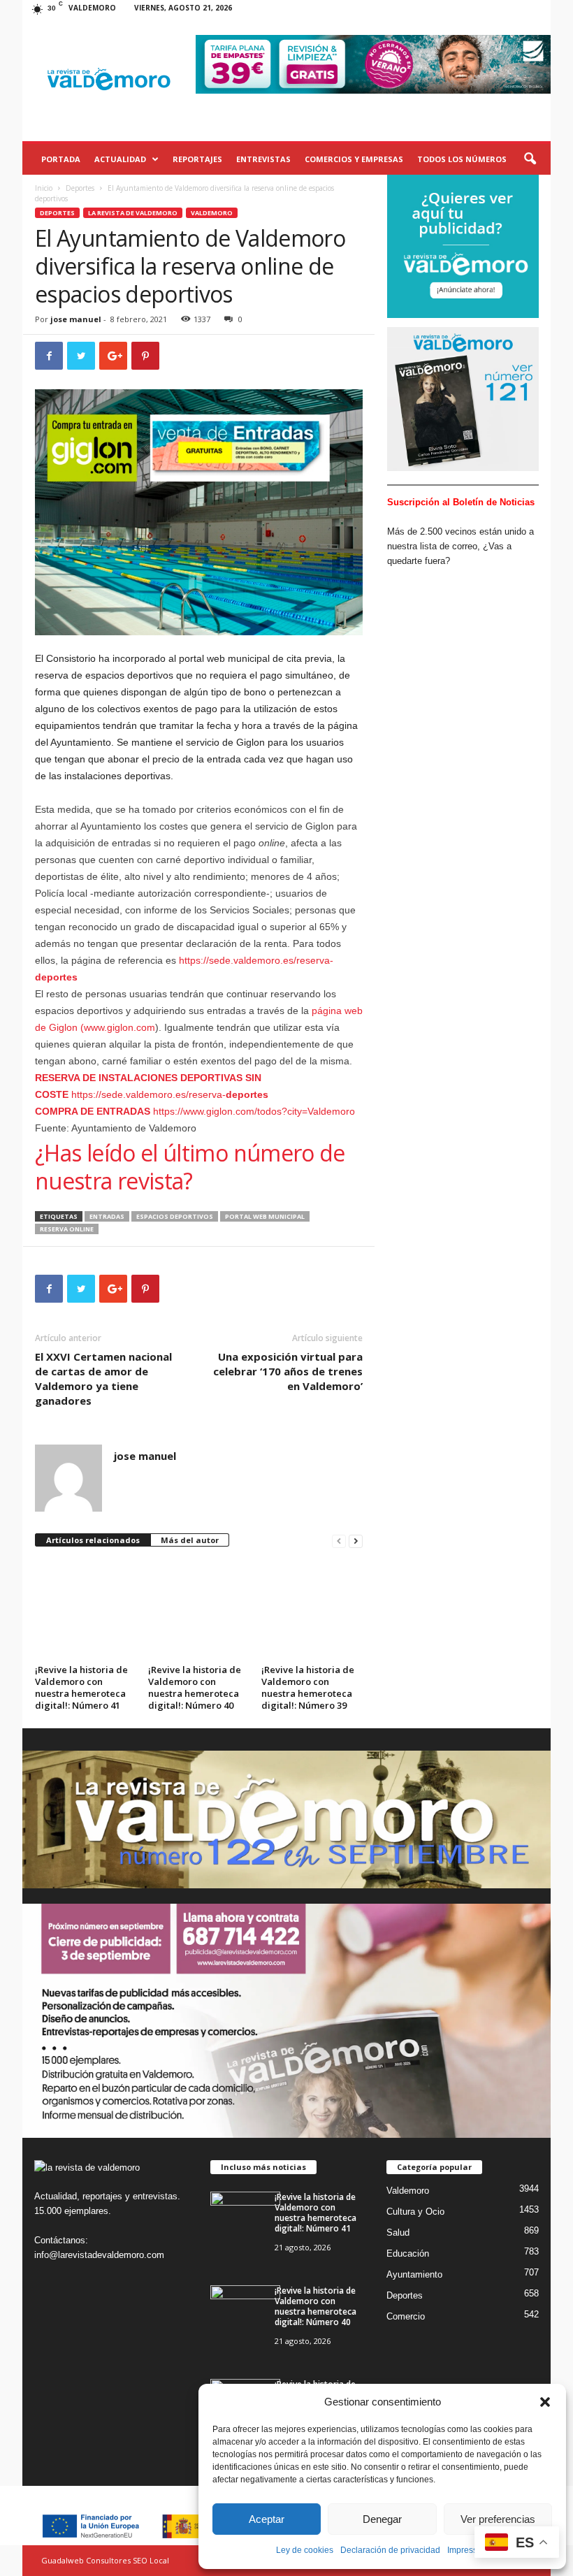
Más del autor (190, 1540)
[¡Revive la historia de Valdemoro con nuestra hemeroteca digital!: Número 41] (85, 1601)
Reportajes (197, 159)
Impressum (468, 2550)
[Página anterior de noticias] (339, 1541)
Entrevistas (263, 159)
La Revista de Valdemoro (133, 213)
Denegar (382, 2519)
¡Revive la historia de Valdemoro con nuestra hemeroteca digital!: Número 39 (308, 1687)
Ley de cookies (305, 2550)
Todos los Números (462, 159)
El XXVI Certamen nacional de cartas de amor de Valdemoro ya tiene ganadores (103, 1379)
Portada (61, 159)
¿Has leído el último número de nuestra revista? (190, 1167)
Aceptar (267, 2519)
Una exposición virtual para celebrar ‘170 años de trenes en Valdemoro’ (288, 1371)
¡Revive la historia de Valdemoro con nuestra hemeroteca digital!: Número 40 (195, 1687)
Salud (398, 2233)
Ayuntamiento (414, 2274)
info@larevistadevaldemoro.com (99, 2255)
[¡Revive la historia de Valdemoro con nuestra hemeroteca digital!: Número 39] (312, 1601)
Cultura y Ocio (415, 2212)
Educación (408, 2253)
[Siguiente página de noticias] (356, 1541)
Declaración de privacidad (390, 2550)
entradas (107, 1216)
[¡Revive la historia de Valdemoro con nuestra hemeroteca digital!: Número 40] (198, 1601)
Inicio (44, 188)
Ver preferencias (498, 2519)
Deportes (80, 188)
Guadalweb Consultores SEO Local (105, 2560)
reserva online (67, 1229)
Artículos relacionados (93, 1540)
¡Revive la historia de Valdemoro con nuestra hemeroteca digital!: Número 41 (81, 1687)
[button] (545, 2402)
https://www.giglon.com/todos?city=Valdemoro (195, 1111)
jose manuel (76, 319)
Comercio (406, 2316)
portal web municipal (265, 1216)
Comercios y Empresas (354, 159)
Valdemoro (212, 213)
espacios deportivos (175, 1216)
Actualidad (120, 159)
